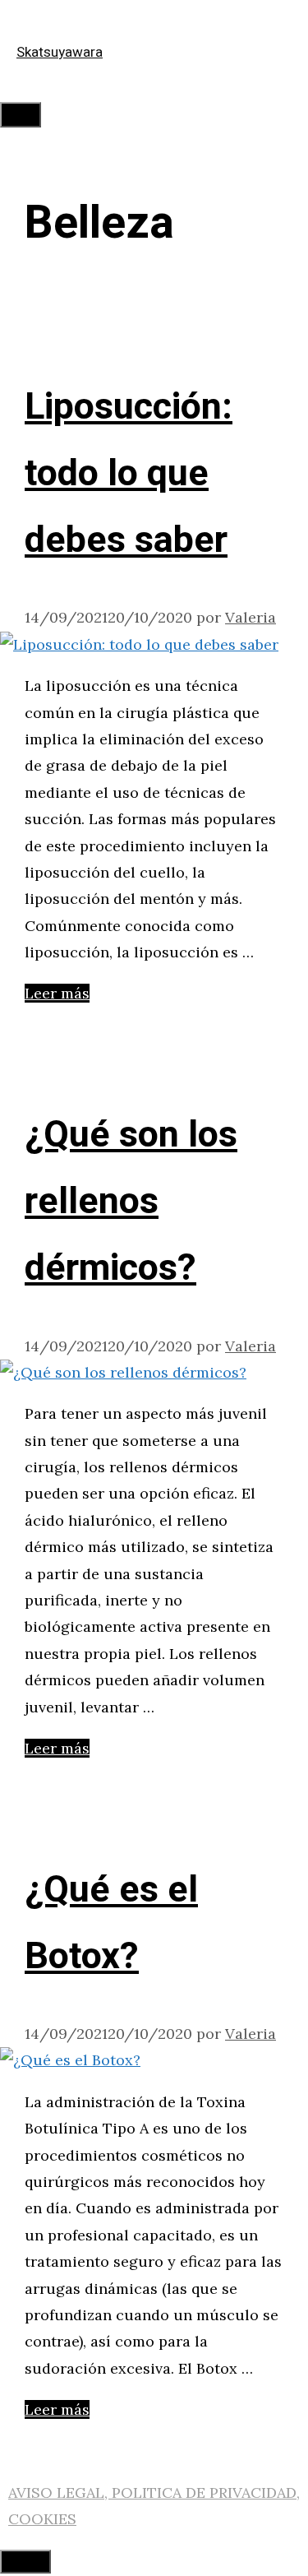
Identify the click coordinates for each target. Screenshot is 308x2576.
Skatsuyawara (60, 52)
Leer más (57, 993)
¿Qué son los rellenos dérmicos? (131, 1202)
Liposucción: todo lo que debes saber (129, 474)
